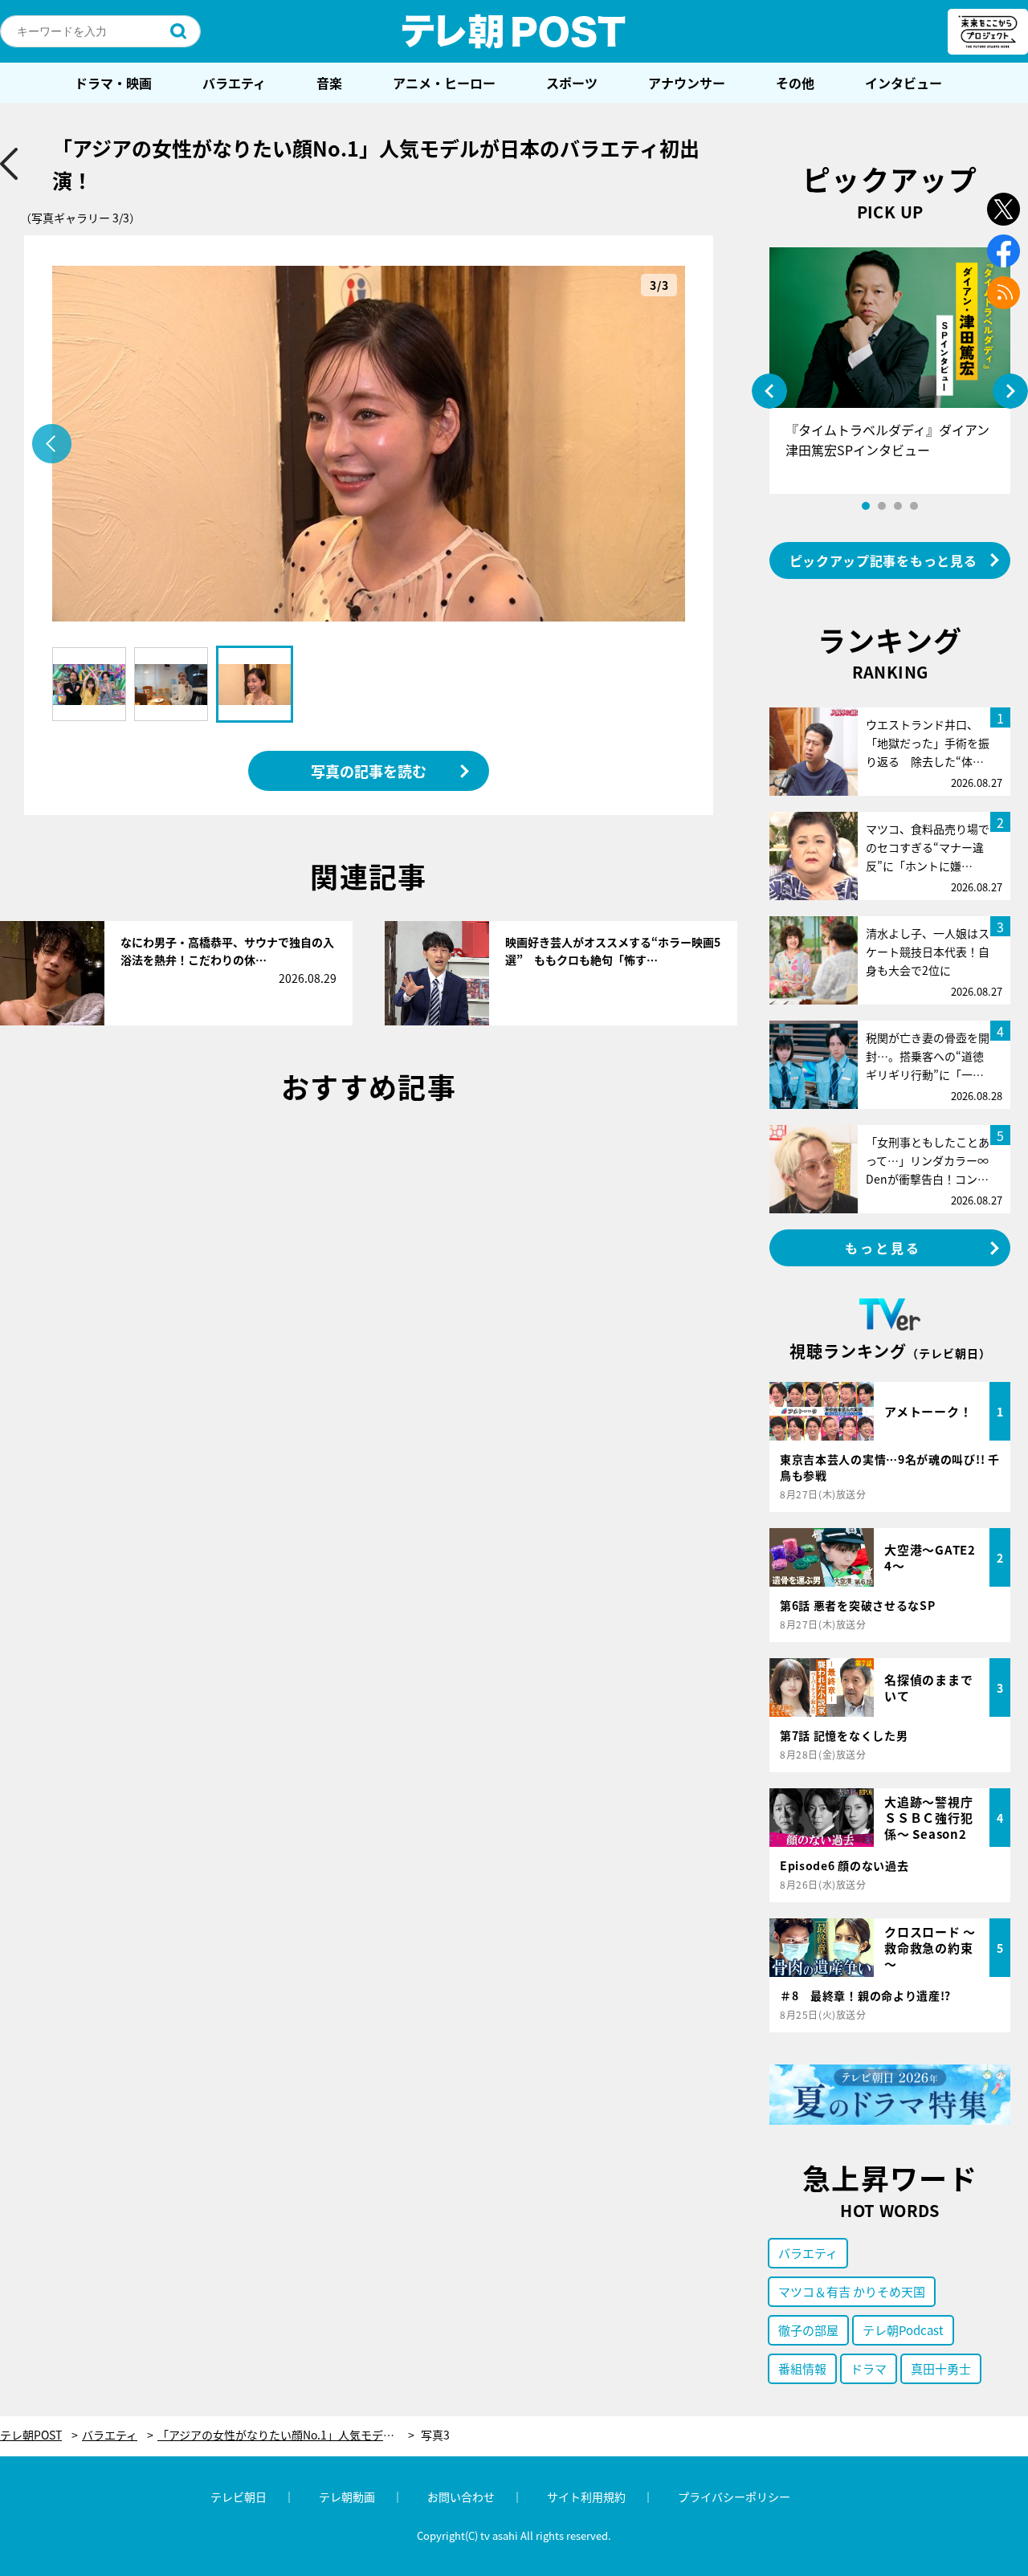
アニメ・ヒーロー (444, 83)
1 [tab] (866, 506)
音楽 (329, 83)
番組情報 (802, 2368)
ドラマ (869, 2368)
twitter (1004, 209)
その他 (795, 83)
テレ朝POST (514, 31)
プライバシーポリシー (734, 2497)
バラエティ (234, 83)
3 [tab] (898, 506)
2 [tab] (882, 506)
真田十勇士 (941, 2368)
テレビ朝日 (239, 2497)
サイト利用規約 (586, 2497)
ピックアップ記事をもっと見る (883, 560)
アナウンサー (687, 83)
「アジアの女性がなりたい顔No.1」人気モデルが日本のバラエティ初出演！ (286, 2435)
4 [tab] (914, 506)
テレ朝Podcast (903, 2330)
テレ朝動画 (347, 2497)
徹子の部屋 (808, 2330)
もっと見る (883, 1248)
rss (1004, 293)
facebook (1004, 251)
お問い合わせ (461, 2497)
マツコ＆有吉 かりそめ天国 (852, 2291)
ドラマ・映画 (113, 83)
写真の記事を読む (369, 771)
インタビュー (904, 83)
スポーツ (572, 83)
